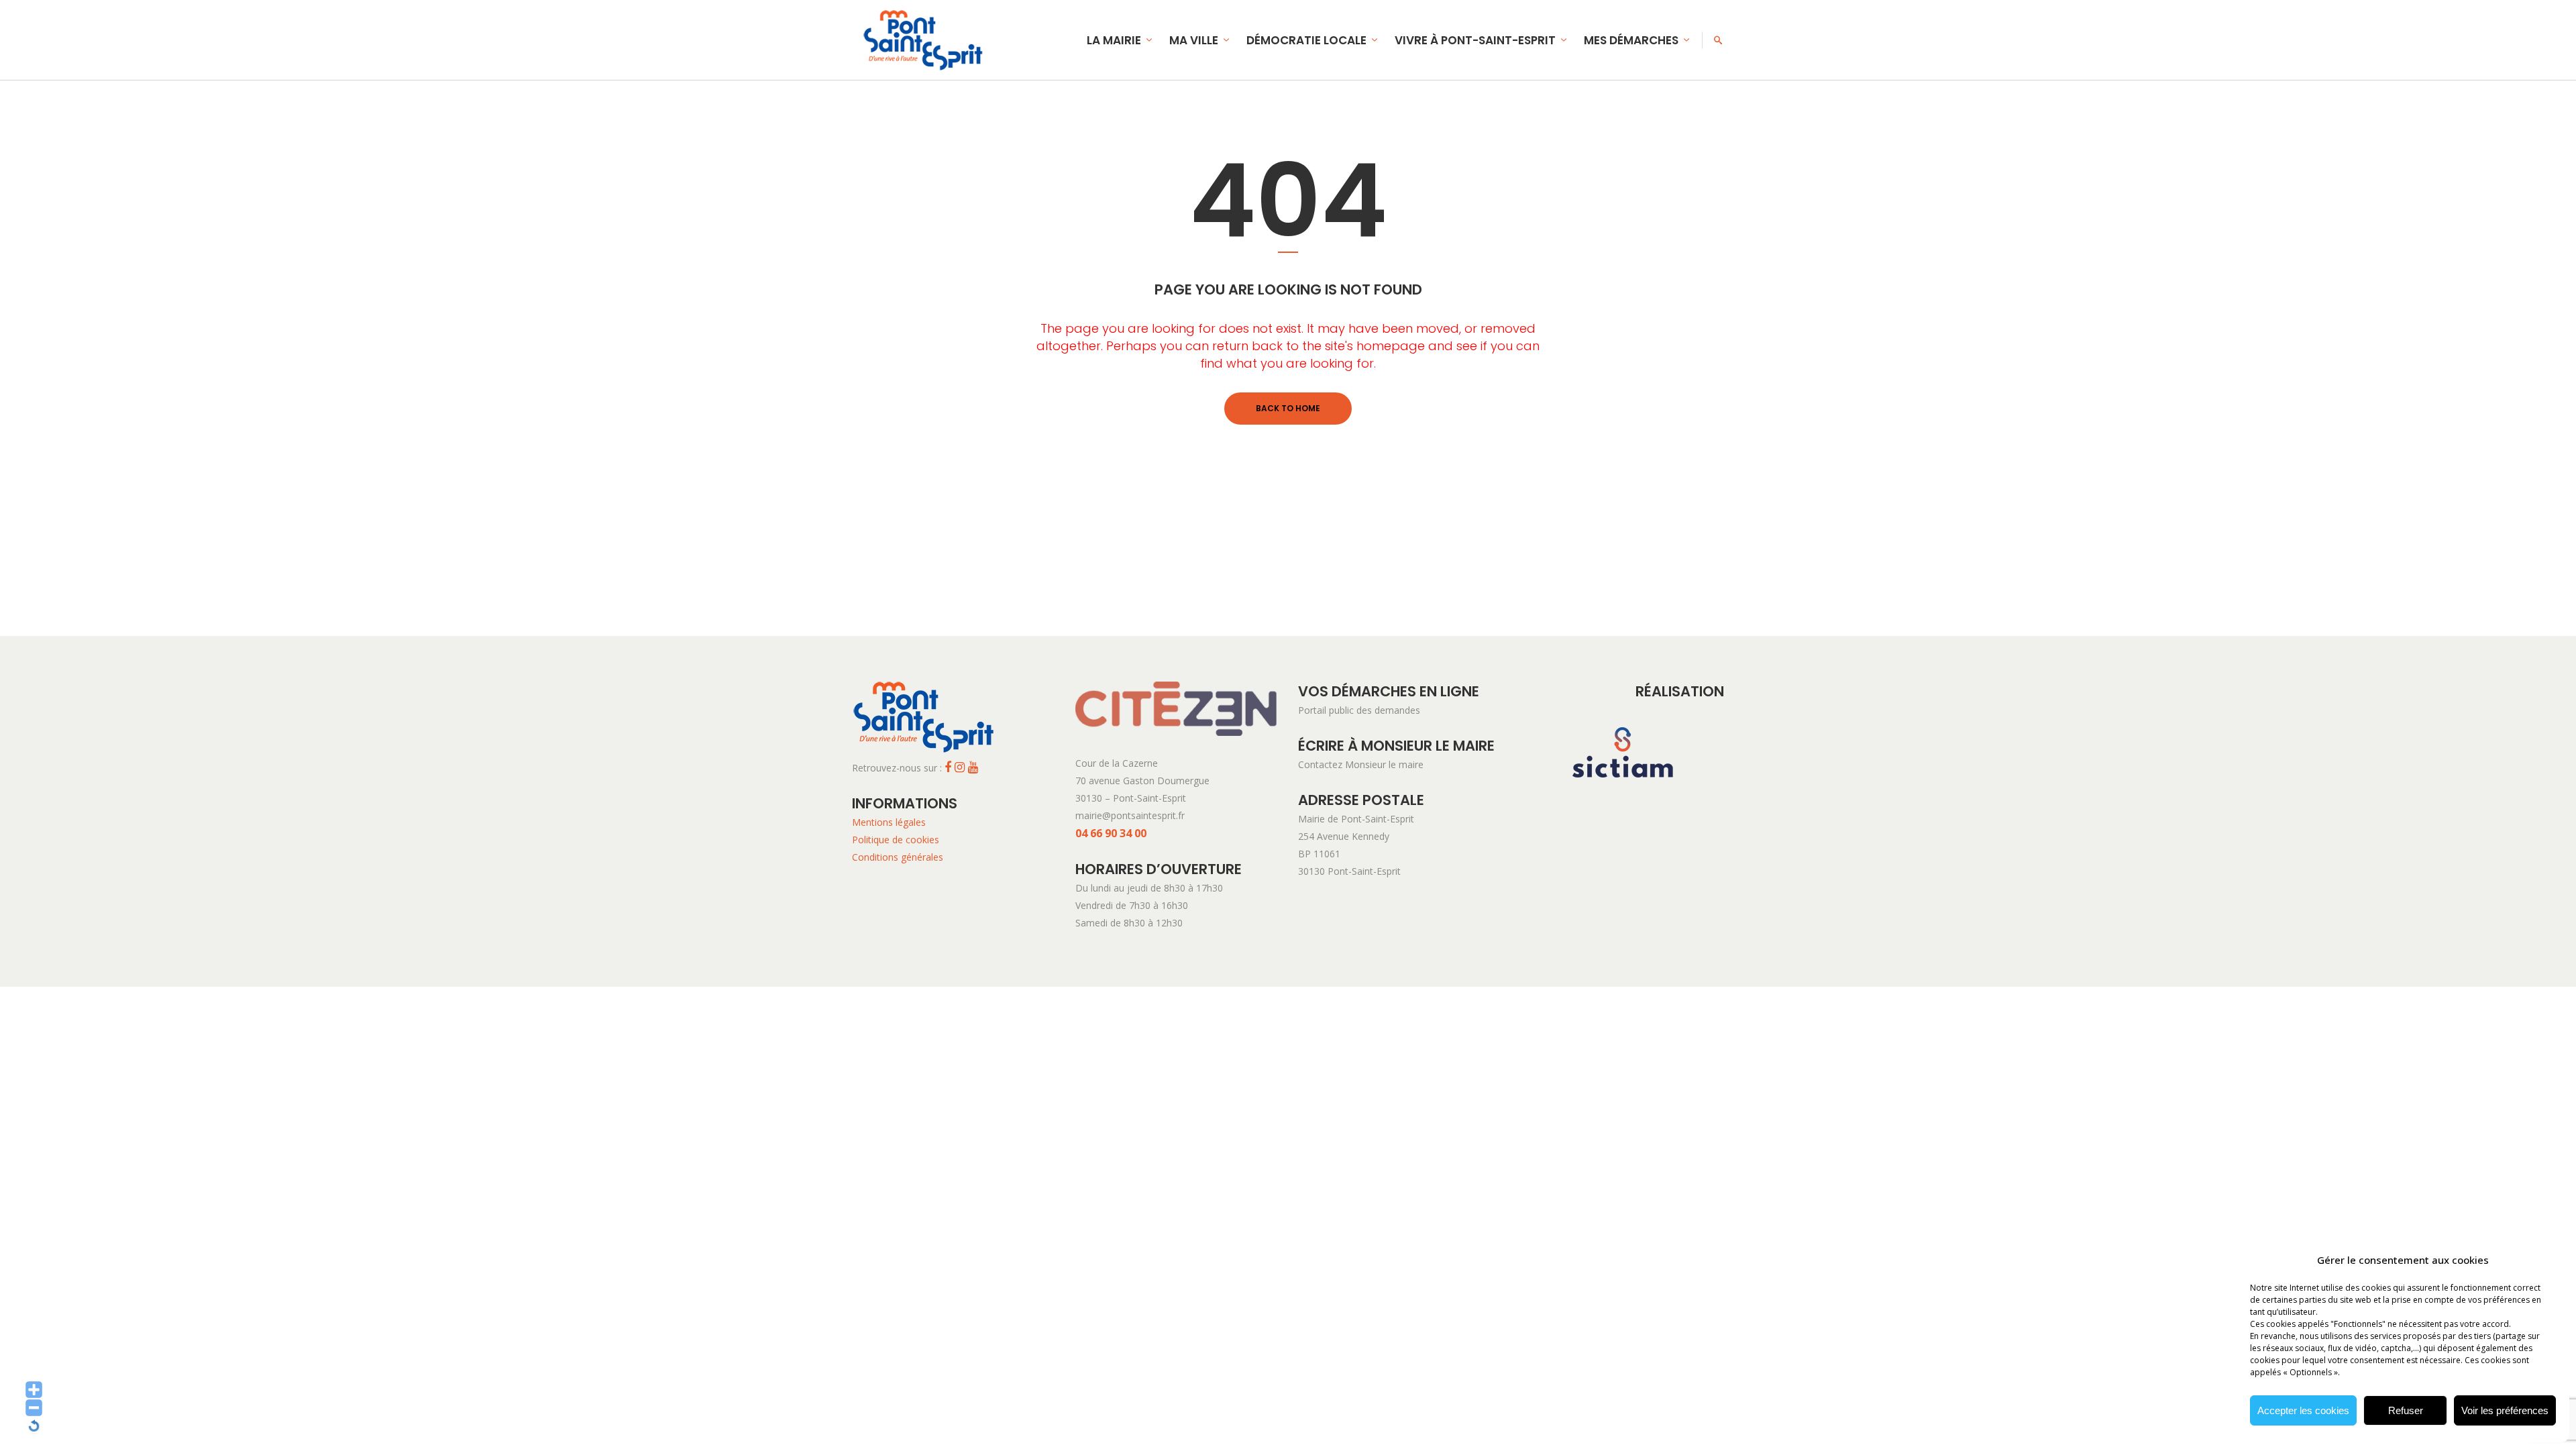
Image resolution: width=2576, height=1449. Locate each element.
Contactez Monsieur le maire (1361, 764)
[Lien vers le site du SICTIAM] (1623, 799)
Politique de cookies (896, 840)
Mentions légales (889, 822)
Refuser (2406, 1410)
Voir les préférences (2505, 1410)
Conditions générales (898, 857)
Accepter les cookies (2303, 1410)
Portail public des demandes (1359, 710)
